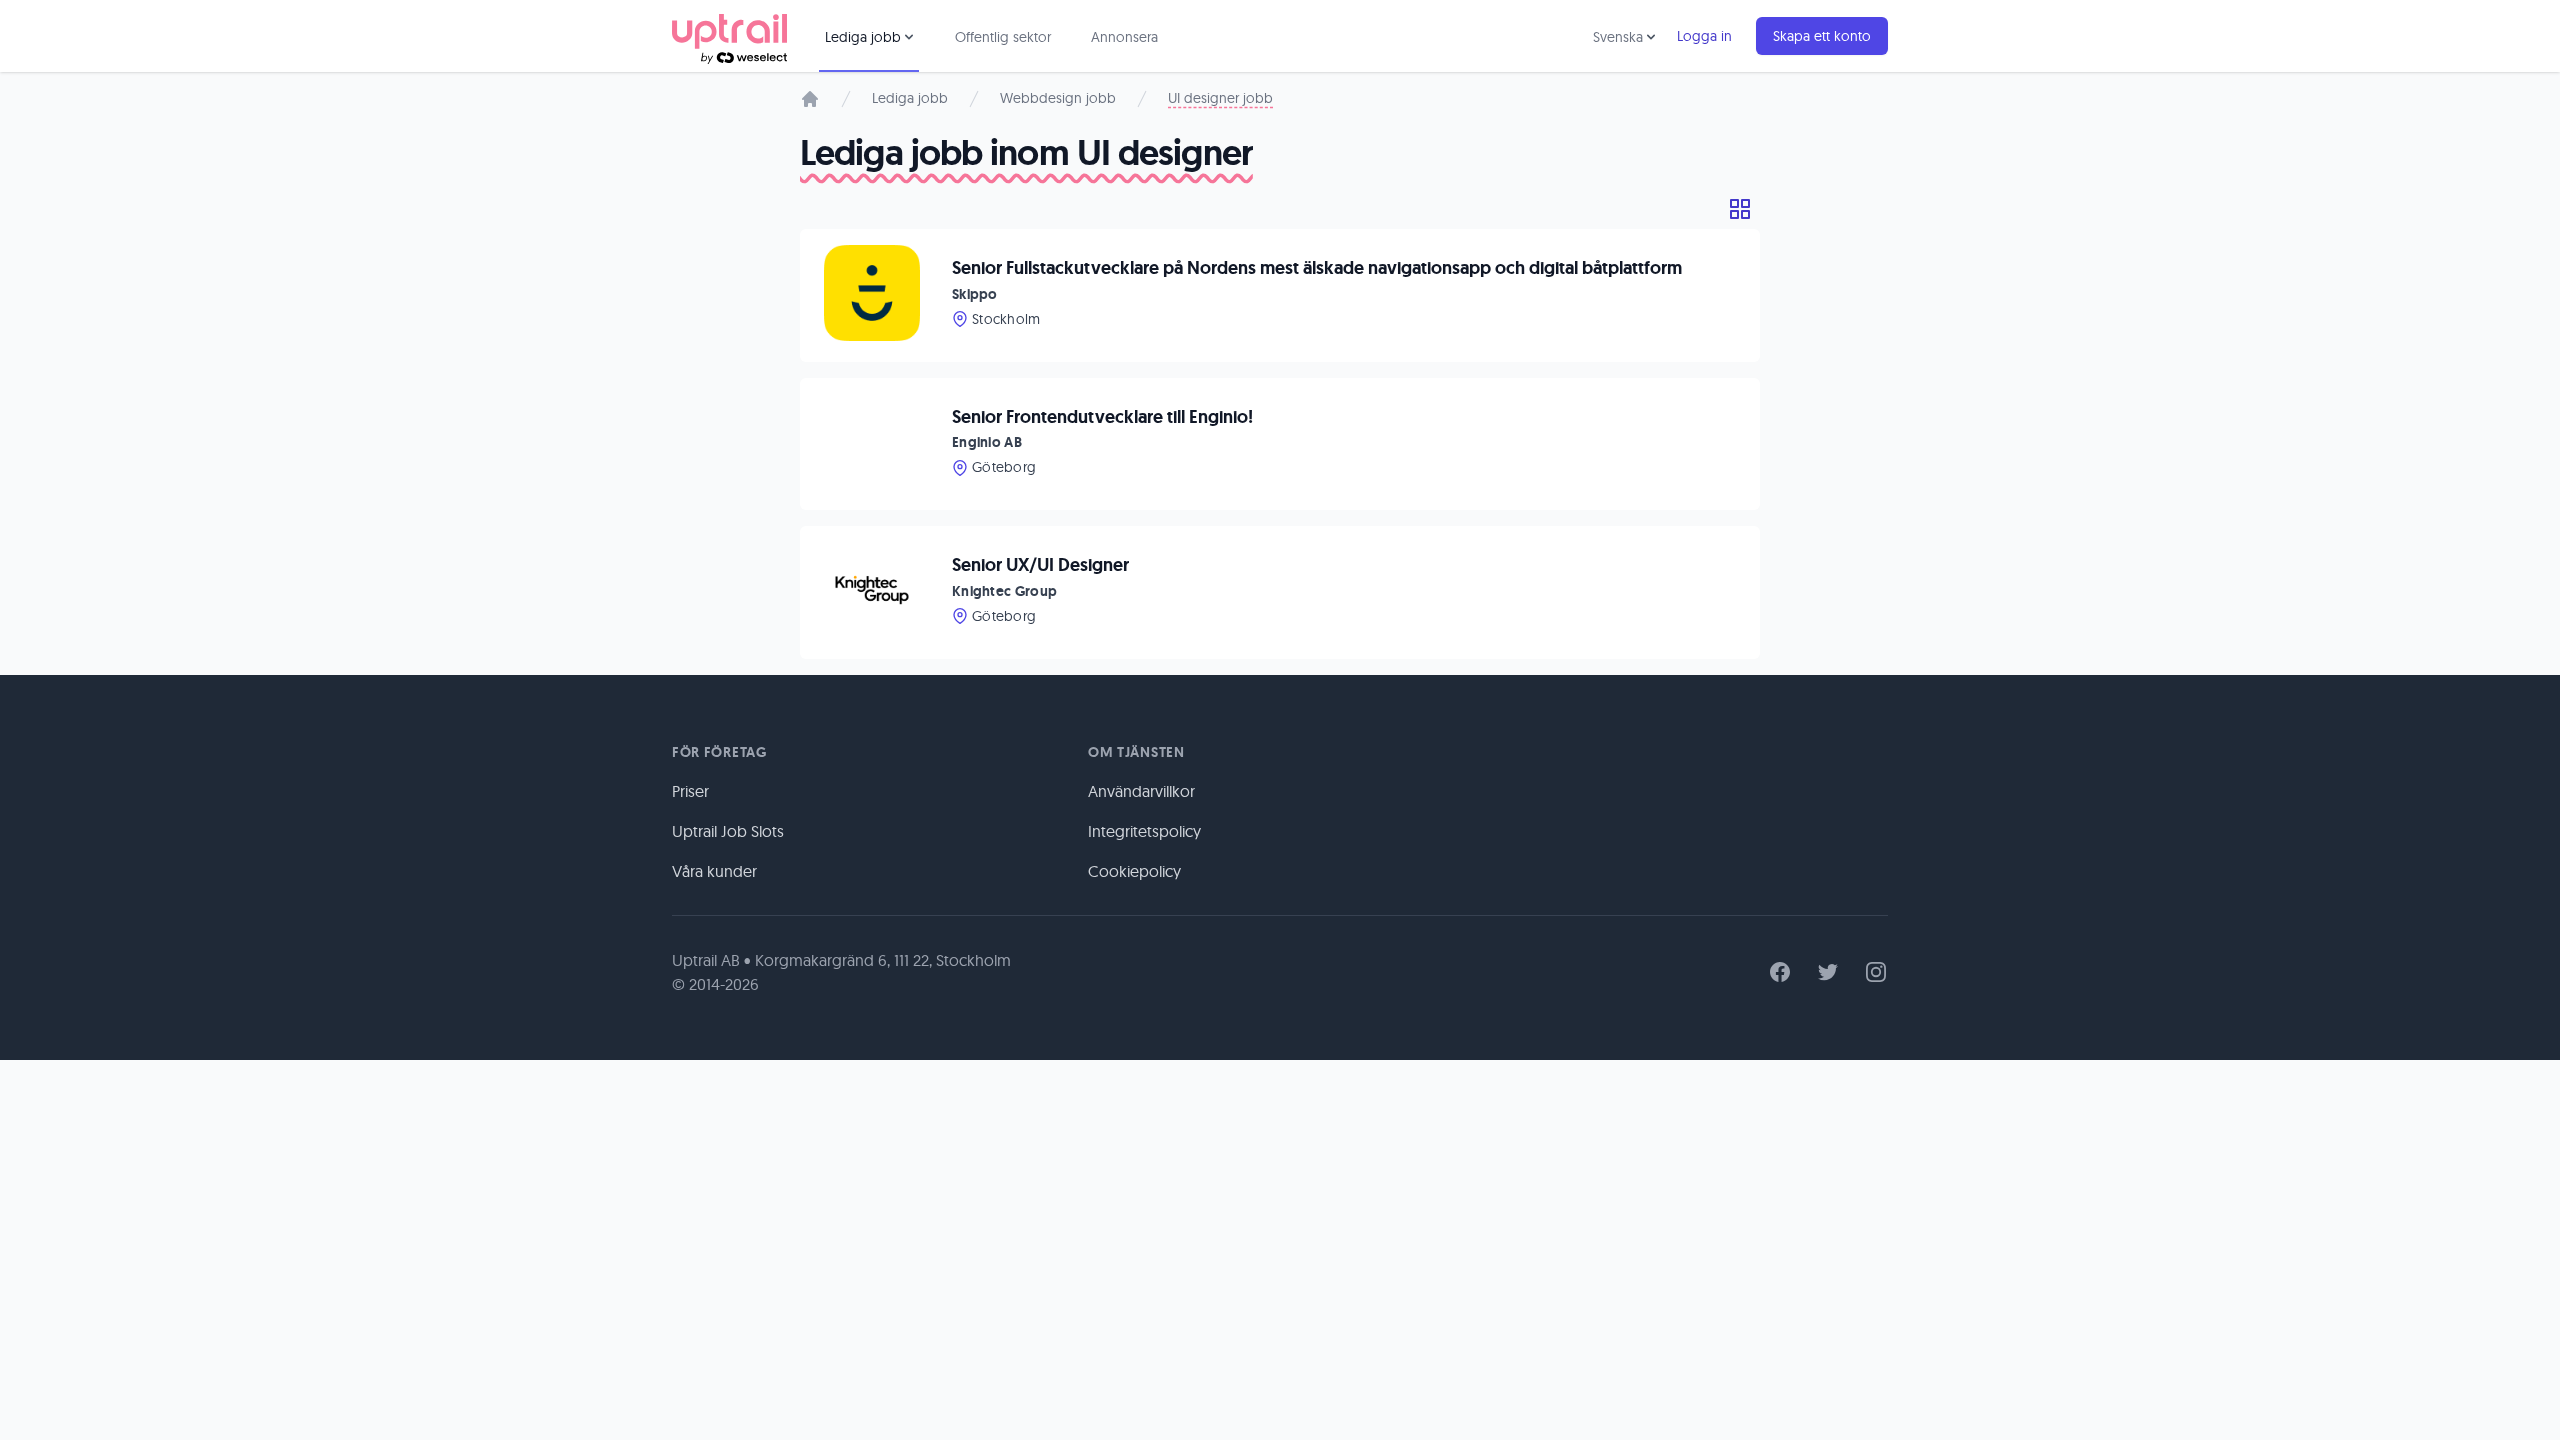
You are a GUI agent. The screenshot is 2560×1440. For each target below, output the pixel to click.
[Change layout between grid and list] (1740, 209)
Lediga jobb (910, 98)
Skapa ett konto (1822, 36)
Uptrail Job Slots (728, 831)
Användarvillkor (1141, 791)
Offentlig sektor (1003, 37)
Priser (690, 791)
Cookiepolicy (1134, 871)
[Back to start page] (729, 36)
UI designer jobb (1220, 98)
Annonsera (1124, 37)
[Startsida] (810, 99)
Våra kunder (714, 871)
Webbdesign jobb (1058, 98)
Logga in (1704, 36)
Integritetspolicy (1144, 831)
